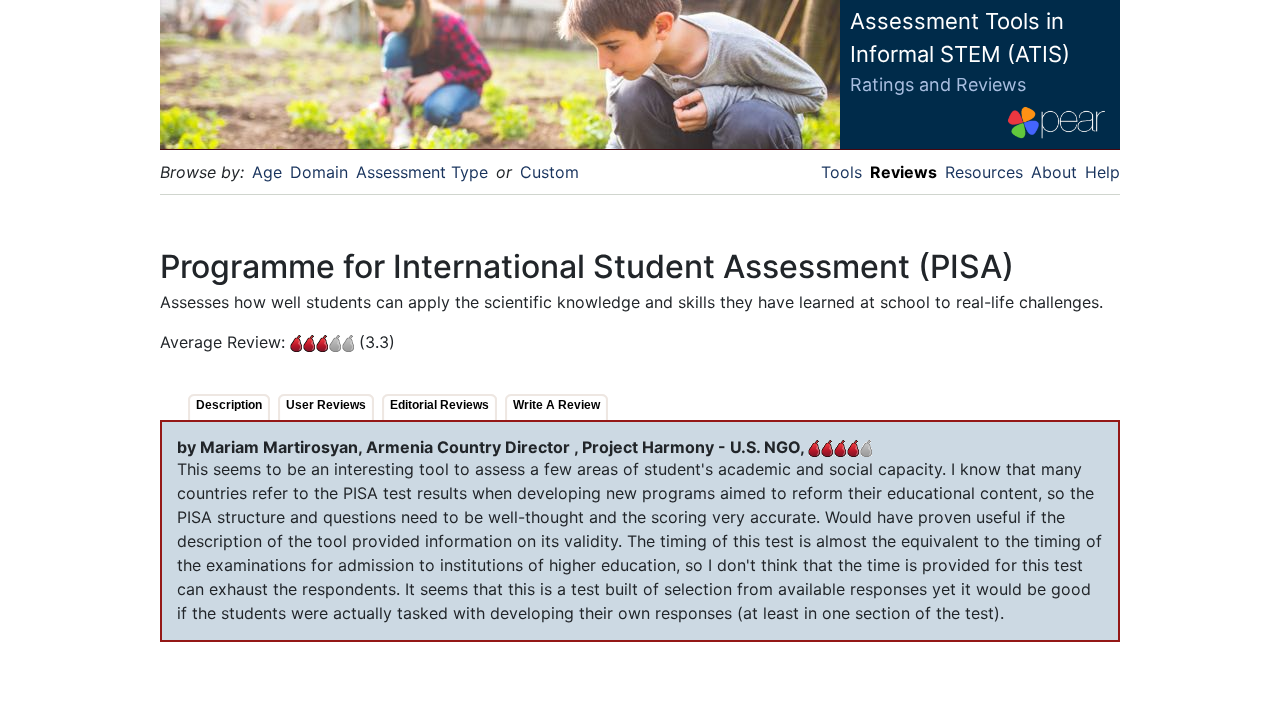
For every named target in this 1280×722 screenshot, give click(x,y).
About (1054, 172)
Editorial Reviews (439, 405)
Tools (841, 172)
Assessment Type (422, 172)
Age (267, 172)
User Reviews (326, 405)
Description (229, 405)
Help (1102, 172)
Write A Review (556, 405)
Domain (319, 172)
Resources (984, 172)
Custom (549, 172)
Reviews (903, 172)
